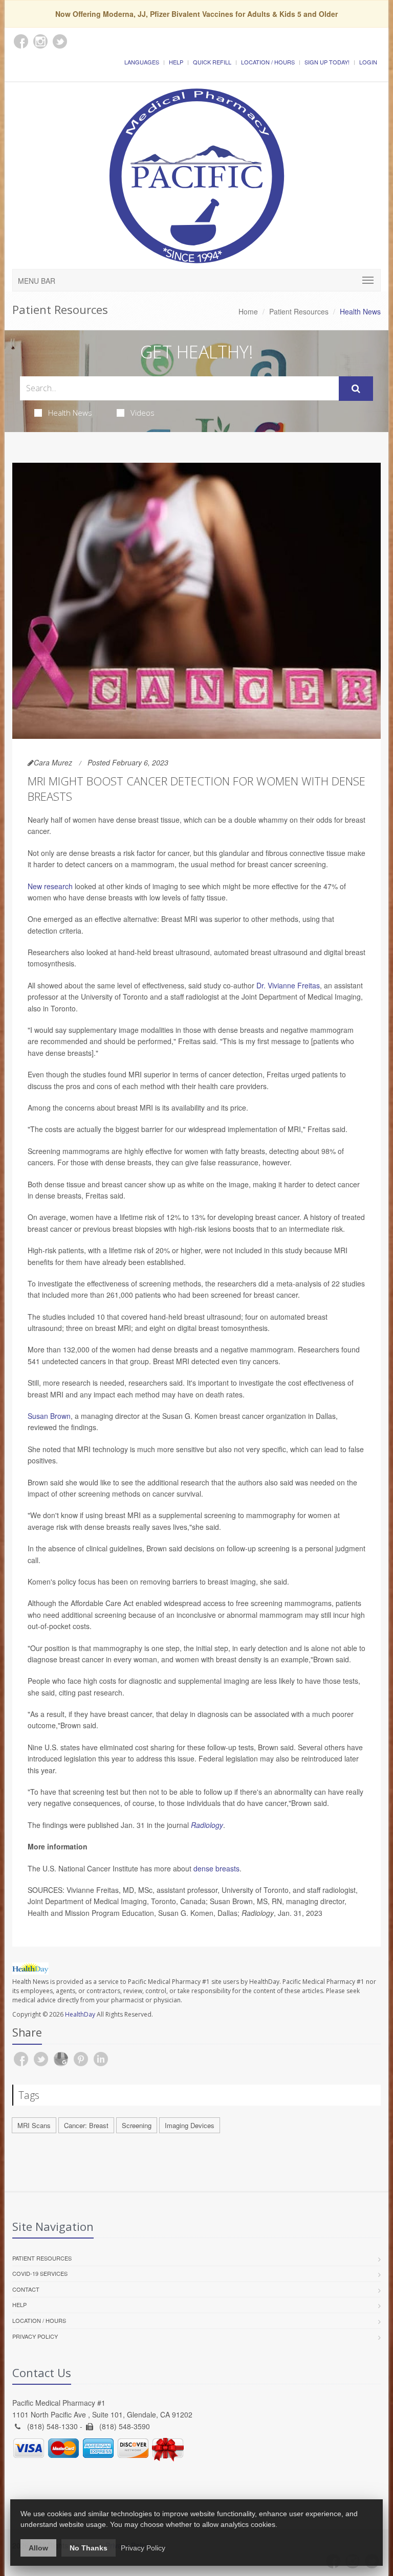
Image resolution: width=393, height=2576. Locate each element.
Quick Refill (212, 62)
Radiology (207, 1825)
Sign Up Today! (327, 62)
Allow (38, 2548)
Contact (26, 2289)
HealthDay (80, 2014)
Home (248, 311)
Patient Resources (299, 311)
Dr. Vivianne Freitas (288, 985)
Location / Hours (268, 62)
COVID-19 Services (40, 2273)
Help (176, 62)
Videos (143, 413)
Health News (70, 413)
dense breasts (216, 1868)
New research (50, 886)
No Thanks (89, 2548)
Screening (137, 2125)
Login (368, 62)
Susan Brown (49, 1416)
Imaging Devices (190, 2125)
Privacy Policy (35, 2336)
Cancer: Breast (86, 2125)
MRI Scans (34, 2125)
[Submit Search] (356, 389)
